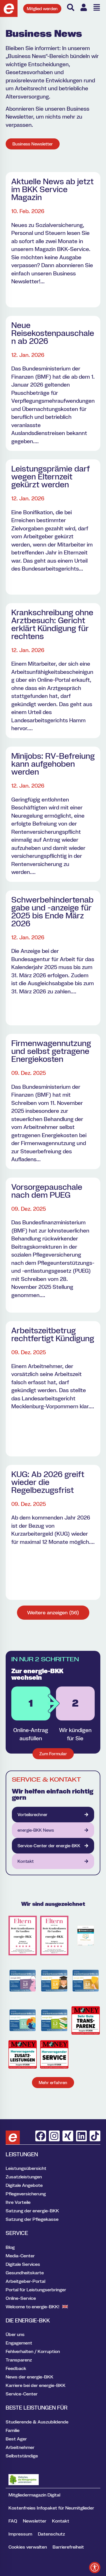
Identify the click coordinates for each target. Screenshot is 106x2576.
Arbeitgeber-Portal (25, 2281)
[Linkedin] (81, 2136)
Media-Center (20, 2256)
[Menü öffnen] (97, 7)
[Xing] (68, 2136)
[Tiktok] (95, 2136)
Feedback (16, 2368)
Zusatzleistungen (24, 2177)
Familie (13, 2430)
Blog (10, 2247)
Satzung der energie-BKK (32, 2211)
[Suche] (71, 7)
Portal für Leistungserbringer (36, 2290)
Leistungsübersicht (26, 2168)
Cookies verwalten (28, 2547)
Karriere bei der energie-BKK (36, 2385)
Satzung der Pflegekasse (32, 2219)
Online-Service (21, 2298)
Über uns (15, 2334)
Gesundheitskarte (25, 2273)
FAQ (13, 2521)
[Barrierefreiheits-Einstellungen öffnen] (95, 2568)
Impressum (20, 2534)
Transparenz (19, 2360)
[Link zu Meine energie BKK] (84, 7)
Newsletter (35, 2521)
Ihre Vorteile (18, 2202)
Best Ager (16, 2439)
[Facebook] (41, 2136)
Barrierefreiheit (68, 2547)
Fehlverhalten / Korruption (33, 2351)
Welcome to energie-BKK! (33, 2307)
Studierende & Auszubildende (37, 2422)
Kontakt (61, 2521)
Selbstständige (22, 2456)
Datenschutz (51, 2534)
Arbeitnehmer (20, 2447)
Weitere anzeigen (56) (53, 1612)
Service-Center (22, 2394)
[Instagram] (54, 2136)
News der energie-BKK (30, 2377)
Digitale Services (23, 2264)
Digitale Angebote (24, 2185)
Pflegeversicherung (26, 2194)
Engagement (19, 2343)
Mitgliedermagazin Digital (34, 2495)
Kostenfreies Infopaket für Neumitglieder (51, 2508)
